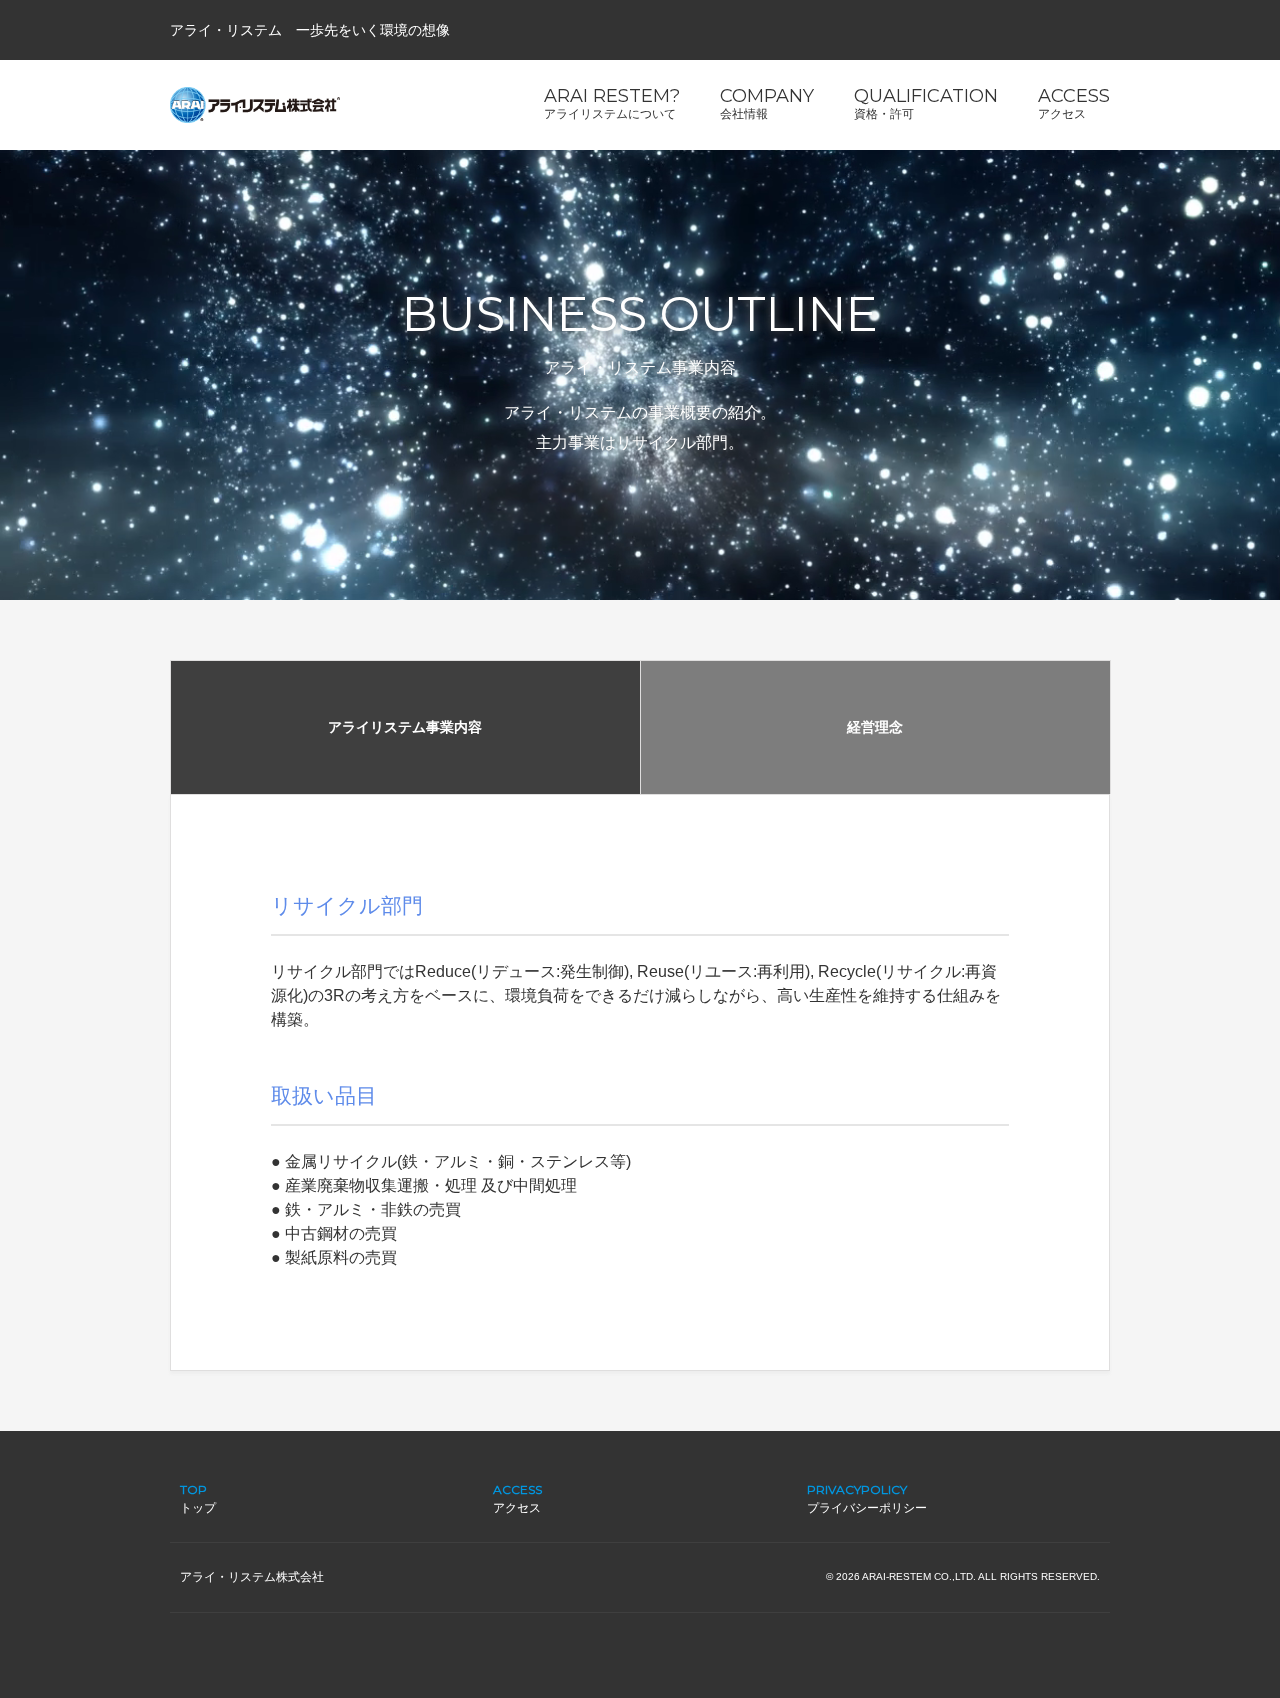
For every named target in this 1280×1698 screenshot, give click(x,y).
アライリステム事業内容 (405, 727)
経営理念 (875, 727)
